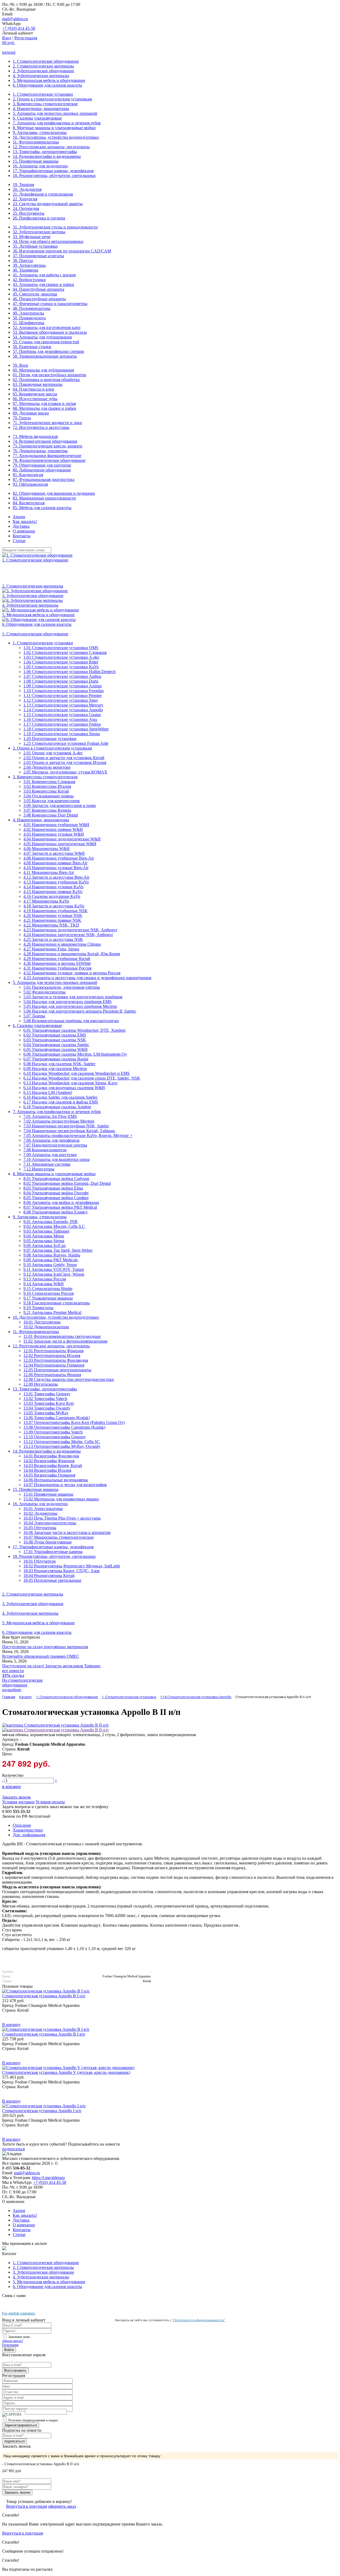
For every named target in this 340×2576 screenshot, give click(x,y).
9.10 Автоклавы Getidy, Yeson (50, 1265)
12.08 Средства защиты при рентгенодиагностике (69, 1379)
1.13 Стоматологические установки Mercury (63, 705)
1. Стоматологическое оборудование (46, 61)
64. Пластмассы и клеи (33, 389)
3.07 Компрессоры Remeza (47, 810)
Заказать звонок (16, 1797)
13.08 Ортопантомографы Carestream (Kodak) (64, 1427)
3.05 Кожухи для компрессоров (52, 801)
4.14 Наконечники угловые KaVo (53, 887)
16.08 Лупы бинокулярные (48, 1542)
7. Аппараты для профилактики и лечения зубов (57, 123)
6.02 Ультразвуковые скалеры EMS (55, 1035)
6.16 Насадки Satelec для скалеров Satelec (61, 1097)
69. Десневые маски (31, 413)
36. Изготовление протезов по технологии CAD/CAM (62, 251)
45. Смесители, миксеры (35, 294)
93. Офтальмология (30, 484)
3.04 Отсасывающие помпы (48, 796)
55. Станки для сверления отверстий (46, 342)
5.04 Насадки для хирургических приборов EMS (67, 1002)
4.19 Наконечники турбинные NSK (56, 911)
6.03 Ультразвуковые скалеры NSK (55, 1040)
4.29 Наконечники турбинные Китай (57, 959)
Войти (9, 2350)
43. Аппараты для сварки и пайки (43, 284)
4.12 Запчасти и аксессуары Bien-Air (56, 877)
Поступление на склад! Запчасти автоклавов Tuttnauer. (52, 1666)
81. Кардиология (28, 475)
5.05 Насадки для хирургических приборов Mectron (70, 1006)
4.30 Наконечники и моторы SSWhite (57, 963)
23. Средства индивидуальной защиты (48, 204)
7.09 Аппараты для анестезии (50, 1155)
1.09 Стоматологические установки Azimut (62, 686)
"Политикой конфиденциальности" (199, 2320)
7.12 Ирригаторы (39, 1169)
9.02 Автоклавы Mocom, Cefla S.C (54, 1226)
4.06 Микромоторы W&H (46, 849)
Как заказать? (25, 521)
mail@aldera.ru (15, 19)
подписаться (13, 2149)
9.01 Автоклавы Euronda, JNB (50, 1222)
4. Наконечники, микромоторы (41, 109)
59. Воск (20, 365)
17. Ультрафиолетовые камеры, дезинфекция (53, 171)
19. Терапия (23, 185)
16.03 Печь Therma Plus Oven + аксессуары (62, 1518)
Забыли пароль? (13, 2341)
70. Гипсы (22, 418)
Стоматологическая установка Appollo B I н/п (44, 1996)
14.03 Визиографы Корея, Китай (53, 1465)
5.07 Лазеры (34, 1016)
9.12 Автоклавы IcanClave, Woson (54, 1274)
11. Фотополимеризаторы (36, 142)
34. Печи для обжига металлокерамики (48, 241)
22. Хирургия (25, 199)
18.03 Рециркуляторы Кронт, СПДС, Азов (61, 1571)
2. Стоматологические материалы (43, 66)
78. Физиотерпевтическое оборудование (49, 460)
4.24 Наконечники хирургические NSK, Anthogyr (68, 935)
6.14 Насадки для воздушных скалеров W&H (64, 1088)
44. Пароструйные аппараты (39, 289)
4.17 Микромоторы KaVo (46, 901)
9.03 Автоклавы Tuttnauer (46, 1231)
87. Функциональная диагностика (44, 479)
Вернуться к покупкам (27, 2506)
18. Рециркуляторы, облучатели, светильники (54, 175)
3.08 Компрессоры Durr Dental (51, 815)
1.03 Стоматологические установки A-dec (61, 657)
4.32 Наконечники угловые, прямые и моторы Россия (72, 973)
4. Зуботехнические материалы (41, 76)
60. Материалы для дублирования (43, 370)
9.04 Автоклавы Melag (44, 1236)
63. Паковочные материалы (38, 384)
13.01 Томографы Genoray (47, 1394)
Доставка (21, 526)
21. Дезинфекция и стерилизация (43, 194)
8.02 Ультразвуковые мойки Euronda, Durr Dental (67, 1183)
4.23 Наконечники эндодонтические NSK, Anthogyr (70, 930)
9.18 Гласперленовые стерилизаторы (57, 1303)
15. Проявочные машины (36, 161)
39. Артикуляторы (29, 265)
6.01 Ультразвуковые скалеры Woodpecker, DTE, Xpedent (74, 1030)
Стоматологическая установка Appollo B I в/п (44, 2034)
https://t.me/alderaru (48, 2178)
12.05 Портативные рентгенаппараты (57, 1370)
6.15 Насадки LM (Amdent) (48, 1092)
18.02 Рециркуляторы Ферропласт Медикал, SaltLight (72, 1566)
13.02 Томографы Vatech (45, 1399)
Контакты (22, 536)
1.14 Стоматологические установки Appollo (63, 710)
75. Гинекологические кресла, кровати (48, 446)
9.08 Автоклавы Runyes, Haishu (52, 1255)
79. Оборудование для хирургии (42, 465)
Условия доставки (18, 1802)
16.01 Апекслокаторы (43, 1509)
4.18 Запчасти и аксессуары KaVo (54, 906)
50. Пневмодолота (29, 318)
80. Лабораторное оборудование (42, 470)
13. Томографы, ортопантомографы (45, 152)
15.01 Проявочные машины (48, 1494)
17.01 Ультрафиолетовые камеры (53, 1552)
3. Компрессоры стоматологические (45, 104)
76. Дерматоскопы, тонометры (40, 451)
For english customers (19, 2313)
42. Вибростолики (29, 280)
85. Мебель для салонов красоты (42, 508)
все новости (13, 1671)
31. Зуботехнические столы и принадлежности (55, 227)
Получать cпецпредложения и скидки (33, 2420)
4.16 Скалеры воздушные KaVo (52, 896)
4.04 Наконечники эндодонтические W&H (62, 839)
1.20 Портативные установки (50, 739)
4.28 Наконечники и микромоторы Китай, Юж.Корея (72, 954)
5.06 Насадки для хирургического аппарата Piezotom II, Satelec (80, 1011)
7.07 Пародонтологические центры (55, 1145)
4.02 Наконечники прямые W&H (53, 829)
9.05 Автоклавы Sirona (44, 1241)
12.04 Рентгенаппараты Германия (54, 1365)
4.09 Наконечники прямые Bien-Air (55, 863)
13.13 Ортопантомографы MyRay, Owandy (62, 1446)
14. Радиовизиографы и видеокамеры (47, 156)
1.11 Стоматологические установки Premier (63, 695)
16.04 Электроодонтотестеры (50, 1523)
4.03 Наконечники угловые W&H (54, 834)
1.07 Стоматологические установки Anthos (62, 676)
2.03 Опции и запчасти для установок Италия (65, 762)
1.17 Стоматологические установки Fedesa (62, 724)
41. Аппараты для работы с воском (44, 275)
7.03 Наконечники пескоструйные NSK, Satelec (66, 1126)
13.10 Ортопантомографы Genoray (55, 1437)
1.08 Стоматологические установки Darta (61, 681)
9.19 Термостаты (38, 1308)
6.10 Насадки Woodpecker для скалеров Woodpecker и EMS (76, 1073)
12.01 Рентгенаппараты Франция (53, 1351)
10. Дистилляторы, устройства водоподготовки (56, 137)
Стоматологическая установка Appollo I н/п (42, 2111)
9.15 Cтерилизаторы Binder (48, 1289)
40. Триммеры (25, 270)
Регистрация (26, 38)
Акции (19, 517)
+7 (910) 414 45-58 (19, 28)
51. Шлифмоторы (29, 323)
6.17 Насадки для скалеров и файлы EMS (61, 1102)
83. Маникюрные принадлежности (44, 498)
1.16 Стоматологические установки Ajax (60, 719)
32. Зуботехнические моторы (39, 232)
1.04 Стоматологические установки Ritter (61, 662)
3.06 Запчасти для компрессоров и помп (60, 805)
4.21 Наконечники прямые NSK (52, 920)
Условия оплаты (50, 1802)
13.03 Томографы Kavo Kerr (49, 1403)
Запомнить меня (19, 2337)
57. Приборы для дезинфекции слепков (48, 351)
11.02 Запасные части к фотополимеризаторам (65, 1341)
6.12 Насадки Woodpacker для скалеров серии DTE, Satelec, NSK (82, 1078)
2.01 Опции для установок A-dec (53, 753)
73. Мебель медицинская (35, 436)
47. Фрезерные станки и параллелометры (50, 304)
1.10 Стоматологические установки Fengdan (63, 691)
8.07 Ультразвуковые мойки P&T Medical (60, 1207)
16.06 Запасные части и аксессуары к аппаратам (67, 1532)
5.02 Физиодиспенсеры (44, 992)
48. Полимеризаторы (32, 308)
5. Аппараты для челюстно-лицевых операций (55, 113)
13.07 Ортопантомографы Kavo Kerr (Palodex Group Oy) (74, 1422)
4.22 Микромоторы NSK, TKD (51, 925)
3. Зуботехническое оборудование (43, 71)
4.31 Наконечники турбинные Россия (57, 968)
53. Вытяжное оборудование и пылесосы (50, 332)
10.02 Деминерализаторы (46, 1327)
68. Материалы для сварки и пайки (44, 408)
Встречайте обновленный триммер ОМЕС (41, 1656)
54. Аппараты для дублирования (42, 337)
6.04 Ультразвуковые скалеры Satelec (56, 1045)
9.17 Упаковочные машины (48, 1298)
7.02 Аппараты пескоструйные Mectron (59, 1121)
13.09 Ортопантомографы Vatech (53, 1432)
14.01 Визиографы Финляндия (51, 1456)
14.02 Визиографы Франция (49, 1461)
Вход (7, 38)
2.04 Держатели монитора (47, 767)
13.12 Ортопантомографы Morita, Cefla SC (62, 1442)
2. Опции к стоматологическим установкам (52, 99)
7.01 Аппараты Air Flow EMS (50, 1116)
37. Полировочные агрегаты (38, 256)
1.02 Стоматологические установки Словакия (65, 652)
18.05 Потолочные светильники (52, 1580)
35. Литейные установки (35, 246)
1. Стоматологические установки (43, 94)
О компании (24, 531)
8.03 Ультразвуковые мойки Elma (53, 1188)
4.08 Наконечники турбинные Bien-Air (59, 858)
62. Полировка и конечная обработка (46, 380)
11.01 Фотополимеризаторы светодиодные (62, 1336)
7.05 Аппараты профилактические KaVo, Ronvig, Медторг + (78, 1135)
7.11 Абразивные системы (47, 1164)
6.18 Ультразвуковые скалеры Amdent (57, 1107)
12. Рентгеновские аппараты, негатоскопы (51, 147)
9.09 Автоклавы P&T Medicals (51, 1260)
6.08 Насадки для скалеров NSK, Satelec (59, 1064)
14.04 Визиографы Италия (47, 1470)
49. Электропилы (28, 313)
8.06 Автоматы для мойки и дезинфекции (61, 1202)
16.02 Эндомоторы (40, 1513)
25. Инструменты (29, 213)
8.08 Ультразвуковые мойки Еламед (55, 1212)
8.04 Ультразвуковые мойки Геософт (56, 1193)
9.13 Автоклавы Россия (45, 1279)
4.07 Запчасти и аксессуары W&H (54, 853)
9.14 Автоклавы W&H (44, 1284)
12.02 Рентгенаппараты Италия (52, 1355)
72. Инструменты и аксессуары (41, 427)
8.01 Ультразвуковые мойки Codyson (56, 1179)
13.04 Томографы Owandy (47, 1408)
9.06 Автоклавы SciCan (44, 1245)
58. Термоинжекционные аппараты (45, 356)
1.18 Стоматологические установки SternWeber (66, 729)
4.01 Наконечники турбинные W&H (56, 825)
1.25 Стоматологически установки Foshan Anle (66, 743)
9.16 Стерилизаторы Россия (48, 1293)
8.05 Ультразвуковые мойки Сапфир (56, 1198)
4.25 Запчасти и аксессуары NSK (53, 939)
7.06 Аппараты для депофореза (51, 1140)
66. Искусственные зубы (35, 399)
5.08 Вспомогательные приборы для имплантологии (71, 1021)
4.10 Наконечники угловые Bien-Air (56, 868)
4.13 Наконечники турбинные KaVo (56, 882)
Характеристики (28, 1830)
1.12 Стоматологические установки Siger (61, 700)
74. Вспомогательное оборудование (45, 441)
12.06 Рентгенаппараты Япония (52, 1375)
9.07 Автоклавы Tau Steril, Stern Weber (58, 1250)
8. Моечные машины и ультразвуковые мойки (54, 128)
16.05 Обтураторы (40, 1528)
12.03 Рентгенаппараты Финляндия (56, 1360)
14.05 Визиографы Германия (49, 1475)
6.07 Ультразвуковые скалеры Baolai (56, 1059)
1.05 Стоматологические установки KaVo (61, 667)
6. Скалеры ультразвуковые (37, 118)
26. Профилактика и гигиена (39, 218)
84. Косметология (29, 503)
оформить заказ (62, 2506)
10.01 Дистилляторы (42, 1322)
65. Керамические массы (35, 394)
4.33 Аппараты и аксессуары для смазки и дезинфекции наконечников (87, 978)
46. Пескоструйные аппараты (39, 299)
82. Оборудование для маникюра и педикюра (54, 493)
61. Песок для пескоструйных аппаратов (49, 375)
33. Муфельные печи (32, 237)
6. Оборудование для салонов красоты (47, 85)
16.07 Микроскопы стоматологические (59, 1537)
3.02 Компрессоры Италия (47, 786)
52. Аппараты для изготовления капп (47, 327)
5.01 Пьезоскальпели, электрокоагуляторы (62, 987)
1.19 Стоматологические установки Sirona (62, 734)
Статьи (19, 541)
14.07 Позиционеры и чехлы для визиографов (65, 1485)
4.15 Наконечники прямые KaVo (53, 892)
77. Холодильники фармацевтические (47, 456)
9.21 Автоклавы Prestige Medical (52, 1312)
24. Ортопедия (26, 208)
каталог (9, 52)
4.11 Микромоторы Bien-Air (49, 872)
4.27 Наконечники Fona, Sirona (51, 949)
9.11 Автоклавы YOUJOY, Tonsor (54, 1269)
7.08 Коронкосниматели (45, 1150)
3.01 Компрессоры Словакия (49, 782)
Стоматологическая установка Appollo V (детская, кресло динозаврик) (66, 2072)
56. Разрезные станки (32, 347)
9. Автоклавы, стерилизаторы (40, 132)
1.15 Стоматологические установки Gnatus (62, 715)
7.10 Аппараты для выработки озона (56, 1159)
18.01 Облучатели (40, 1561)
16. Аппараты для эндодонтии (40, 166)
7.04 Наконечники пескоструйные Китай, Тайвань (69, 1131)
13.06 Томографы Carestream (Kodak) (57, 1418)
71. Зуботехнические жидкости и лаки (47, 423)
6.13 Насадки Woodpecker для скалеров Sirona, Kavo (70, 1083)
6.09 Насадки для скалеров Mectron (55, 1069)
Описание (22, 1825)
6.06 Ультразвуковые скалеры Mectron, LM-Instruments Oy (75, 1054)
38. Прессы (23, 261)
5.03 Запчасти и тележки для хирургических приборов (73, 997)
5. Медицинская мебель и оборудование (49, 80)
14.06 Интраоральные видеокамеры (56, 1480)
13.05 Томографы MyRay (46, 1413)
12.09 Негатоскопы (41, 1384)
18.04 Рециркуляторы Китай (49, 1575)
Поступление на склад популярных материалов (45, 1647)
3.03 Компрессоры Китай (46, 791)
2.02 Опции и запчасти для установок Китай (64, 758)
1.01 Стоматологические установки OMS (61, 648)
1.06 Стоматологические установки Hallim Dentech (69, 672)
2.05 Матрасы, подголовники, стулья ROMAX (65, 772)
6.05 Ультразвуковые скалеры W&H (56, 1049)
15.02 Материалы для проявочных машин (61, 1499)
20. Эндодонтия (27, 189)
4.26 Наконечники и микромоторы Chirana (62, 944)
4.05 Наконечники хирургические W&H (60, 844)
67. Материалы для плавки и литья (44, 403)
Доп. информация (29, 1835)
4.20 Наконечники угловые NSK (53, 915)
